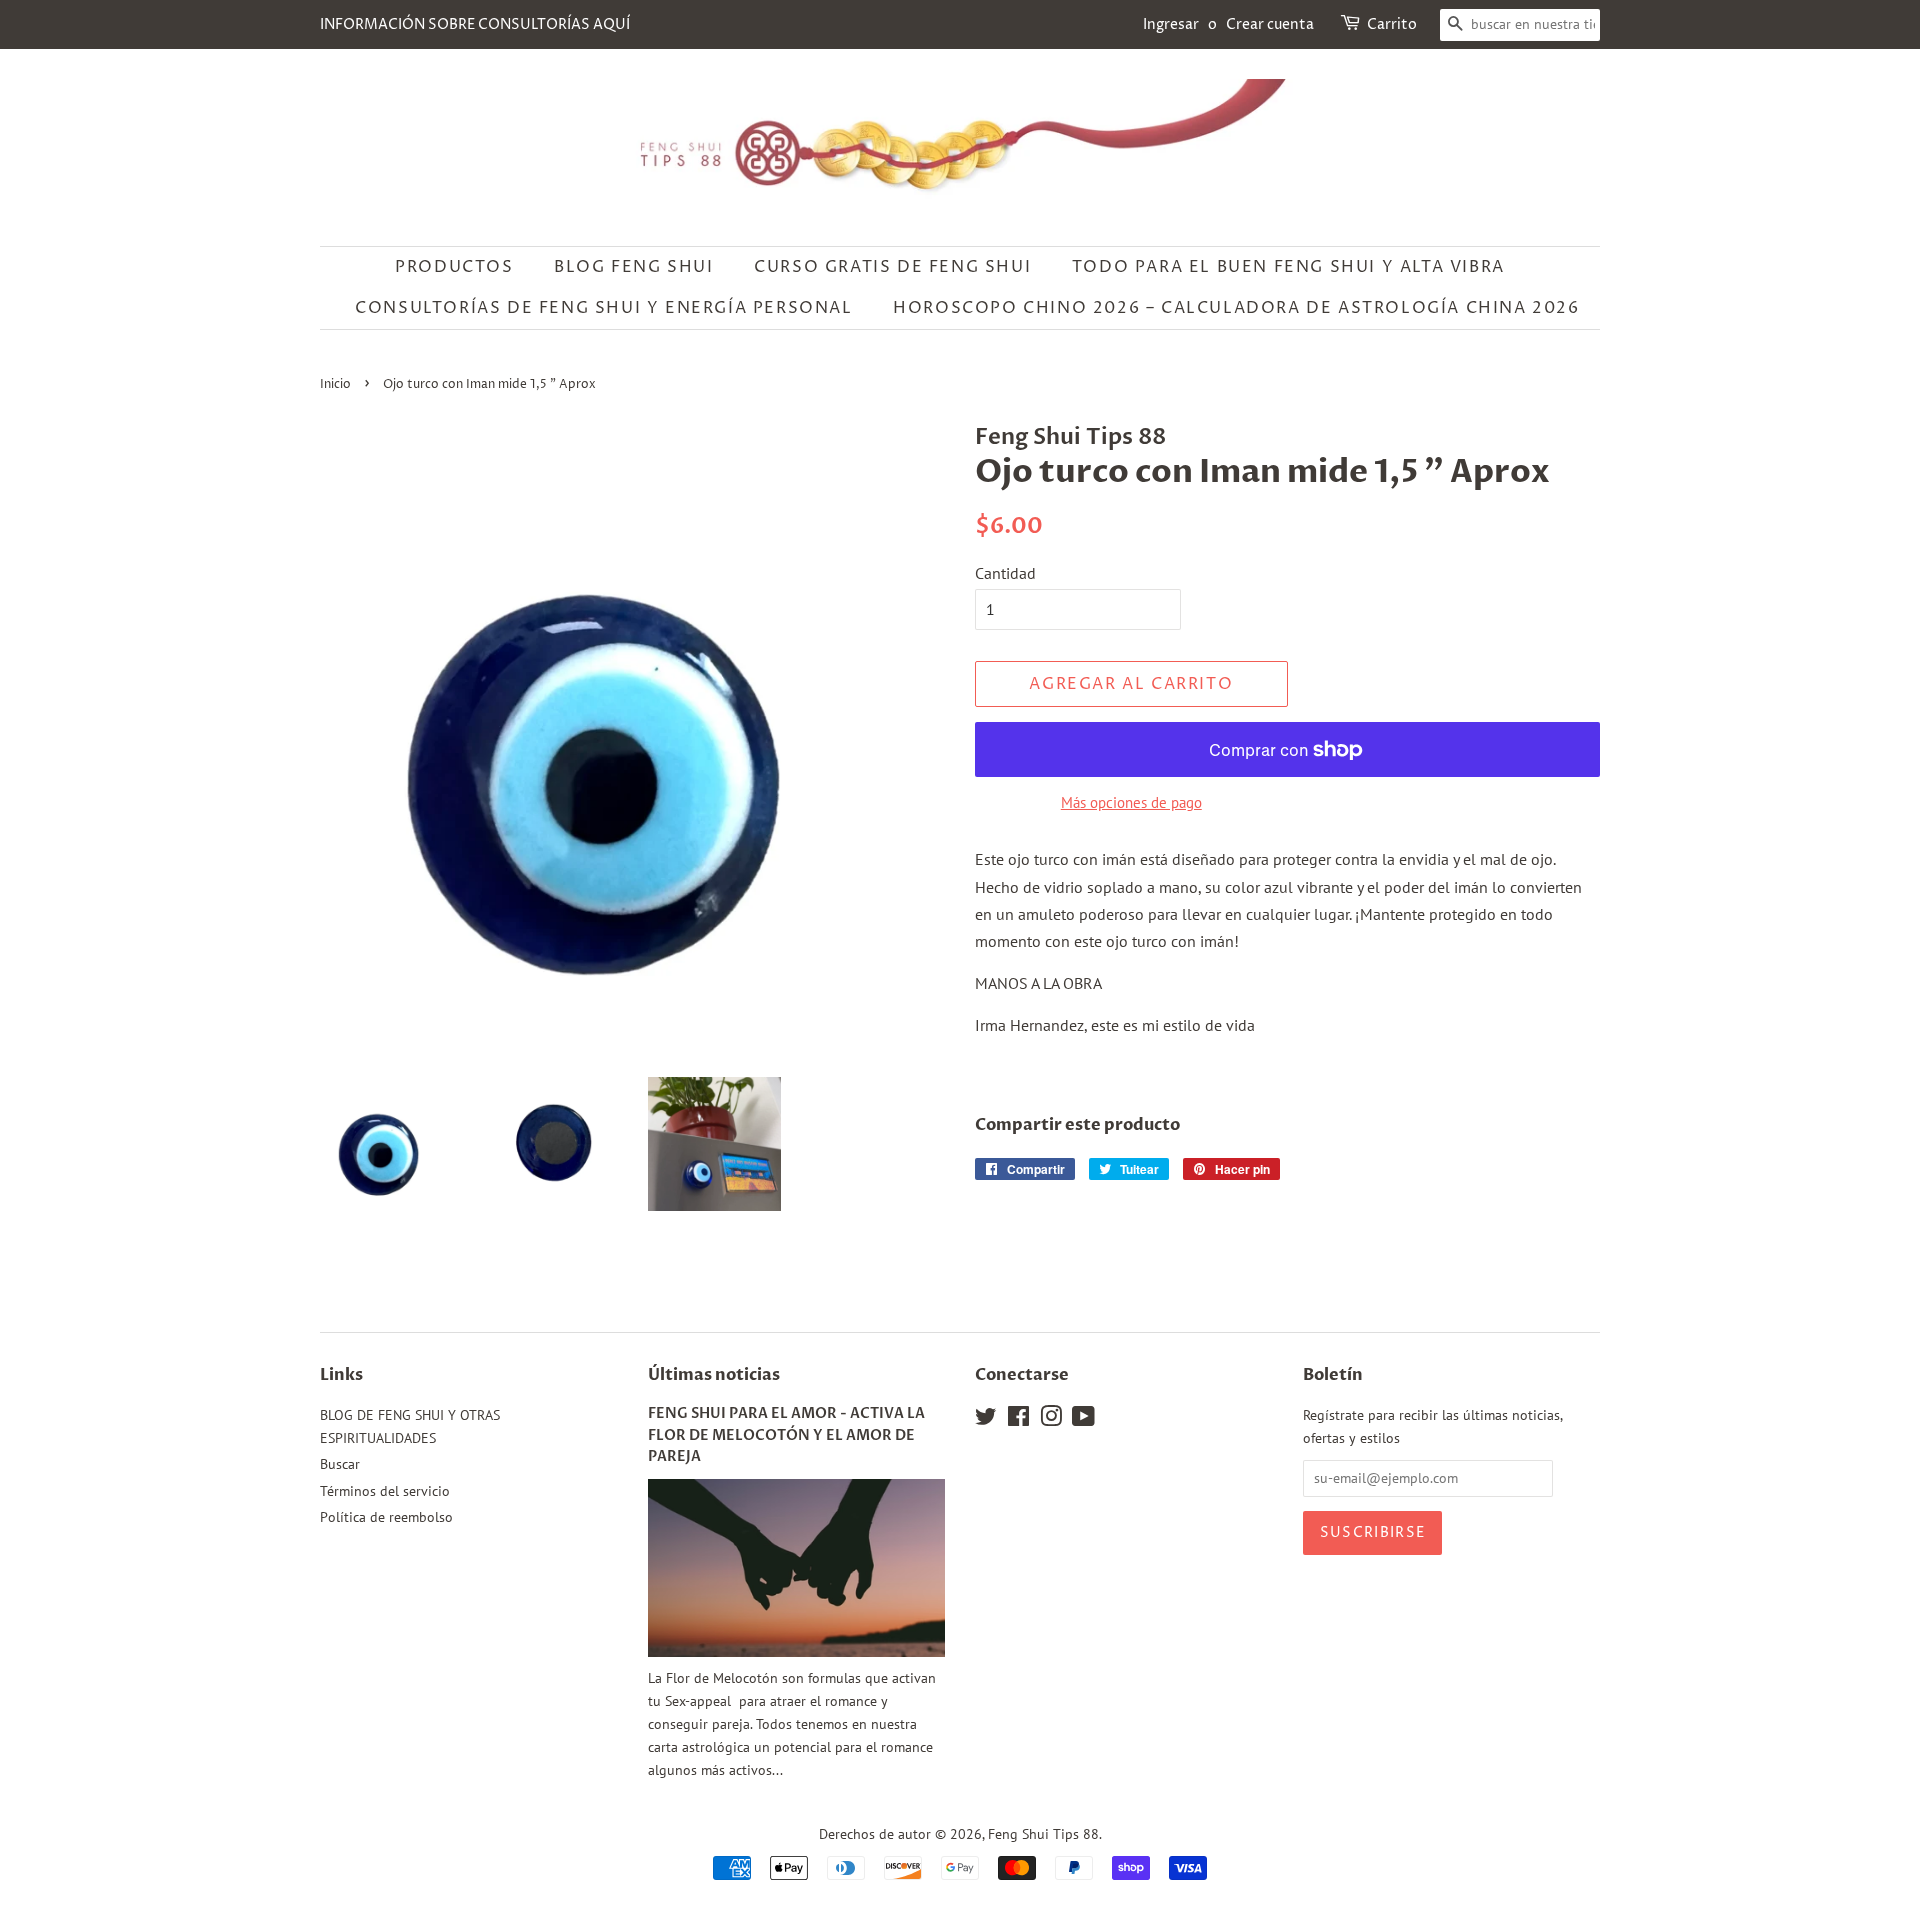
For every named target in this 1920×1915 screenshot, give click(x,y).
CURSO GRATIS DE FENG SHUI (892, 267)
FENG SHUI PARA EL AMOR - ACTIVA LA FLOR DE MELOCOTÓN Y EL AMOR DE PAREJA (786, 1436)
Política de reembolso (386, 1517)
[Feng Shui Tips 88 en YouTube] (1083, 1420)
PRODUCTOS (454, 267)
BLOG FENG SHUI (633, 267)
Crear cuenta (1270, 24)
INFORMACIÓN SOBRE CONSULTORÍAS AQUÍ (475, 24)
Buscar (340, 1464)
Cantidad (1005, 573)
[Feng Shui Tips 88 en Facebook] (1018, 1420)
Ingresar (1171, 24)
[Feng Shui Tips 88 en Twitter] (986, 1420)
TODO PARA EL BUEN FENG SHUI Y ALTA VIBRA (1288, 267)
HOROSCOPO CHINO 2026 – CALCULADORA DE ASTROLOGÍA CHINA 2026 (1236, 308)
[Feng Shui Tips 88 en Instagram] (1051, 1420)
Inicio (335, 384)
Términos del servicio (385, 1491)
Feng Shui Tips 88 (1043, 1834)
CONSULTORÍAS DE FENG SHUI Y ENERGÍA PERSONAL (603, 308)
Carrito (1392, 24)
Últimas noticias (714, 1375)
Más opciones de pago (1131, 802)
